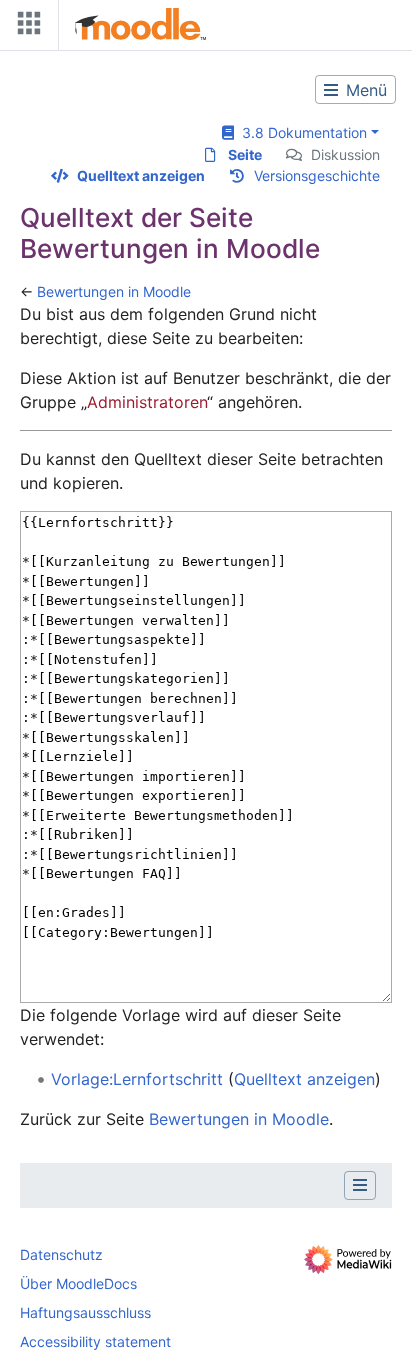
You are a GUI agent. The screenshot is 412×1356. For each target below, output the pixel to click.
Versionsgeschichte (317, 175)
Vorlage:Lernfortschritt (137, 1079)
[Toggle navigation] (25, 27)
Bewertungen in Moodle (114, 291)
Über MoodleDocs (78, 1283)
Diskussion (345, 154)
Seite (245, 154)
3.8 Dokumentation (300, 132)
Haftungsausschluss (85, 1312)
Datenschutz (61, 1254)
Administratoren (147, 402)
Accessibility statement (95, 1341)
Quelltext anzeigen (141, 175)
